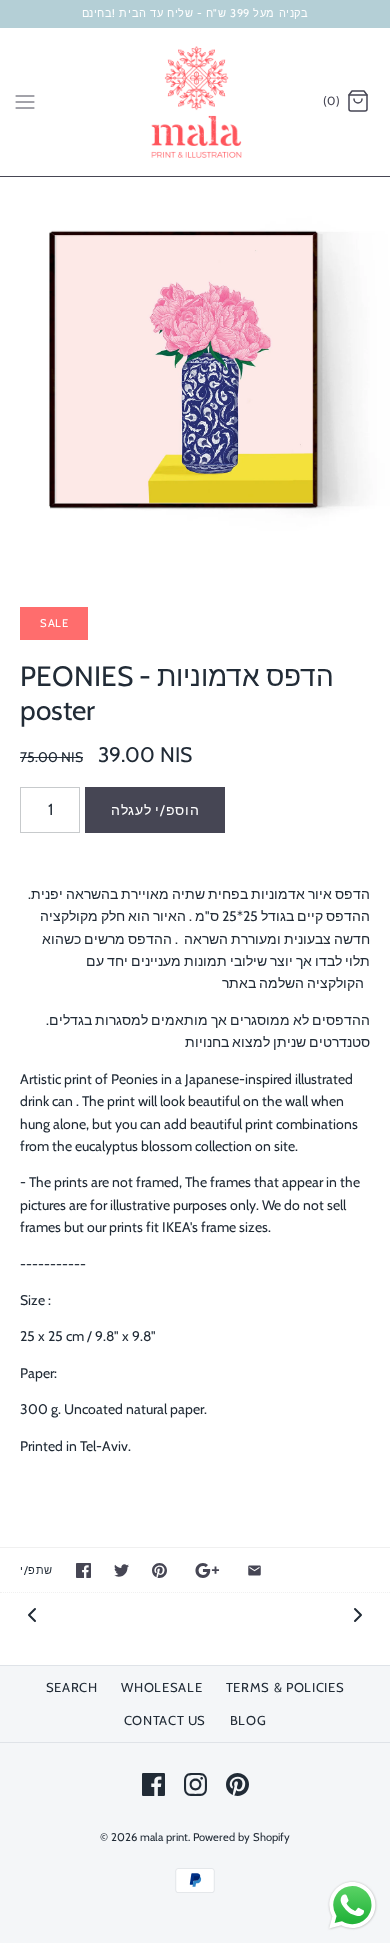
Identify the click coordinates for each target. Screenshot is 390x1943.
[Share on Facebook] (83, 1570)
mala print (164, 1837)
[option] (195, 372)
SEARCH (72, 1687)
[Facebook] (153, 1784)
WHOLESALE (161, 1687)
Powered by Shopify (241, 1837)
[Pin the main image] (159, 1570)
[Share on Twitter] (121, 1570)
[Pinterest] (237, 1784)
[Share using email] (254, 1570)
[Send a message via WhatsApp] (352, 1905)
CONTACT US (165, 1720)
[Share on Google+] (207, 1570)
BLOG (248, 1720)
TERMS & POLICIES (285, 1687)
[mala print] (195, 102)
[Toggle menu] (25, 101)
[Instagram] (195, 1784)
